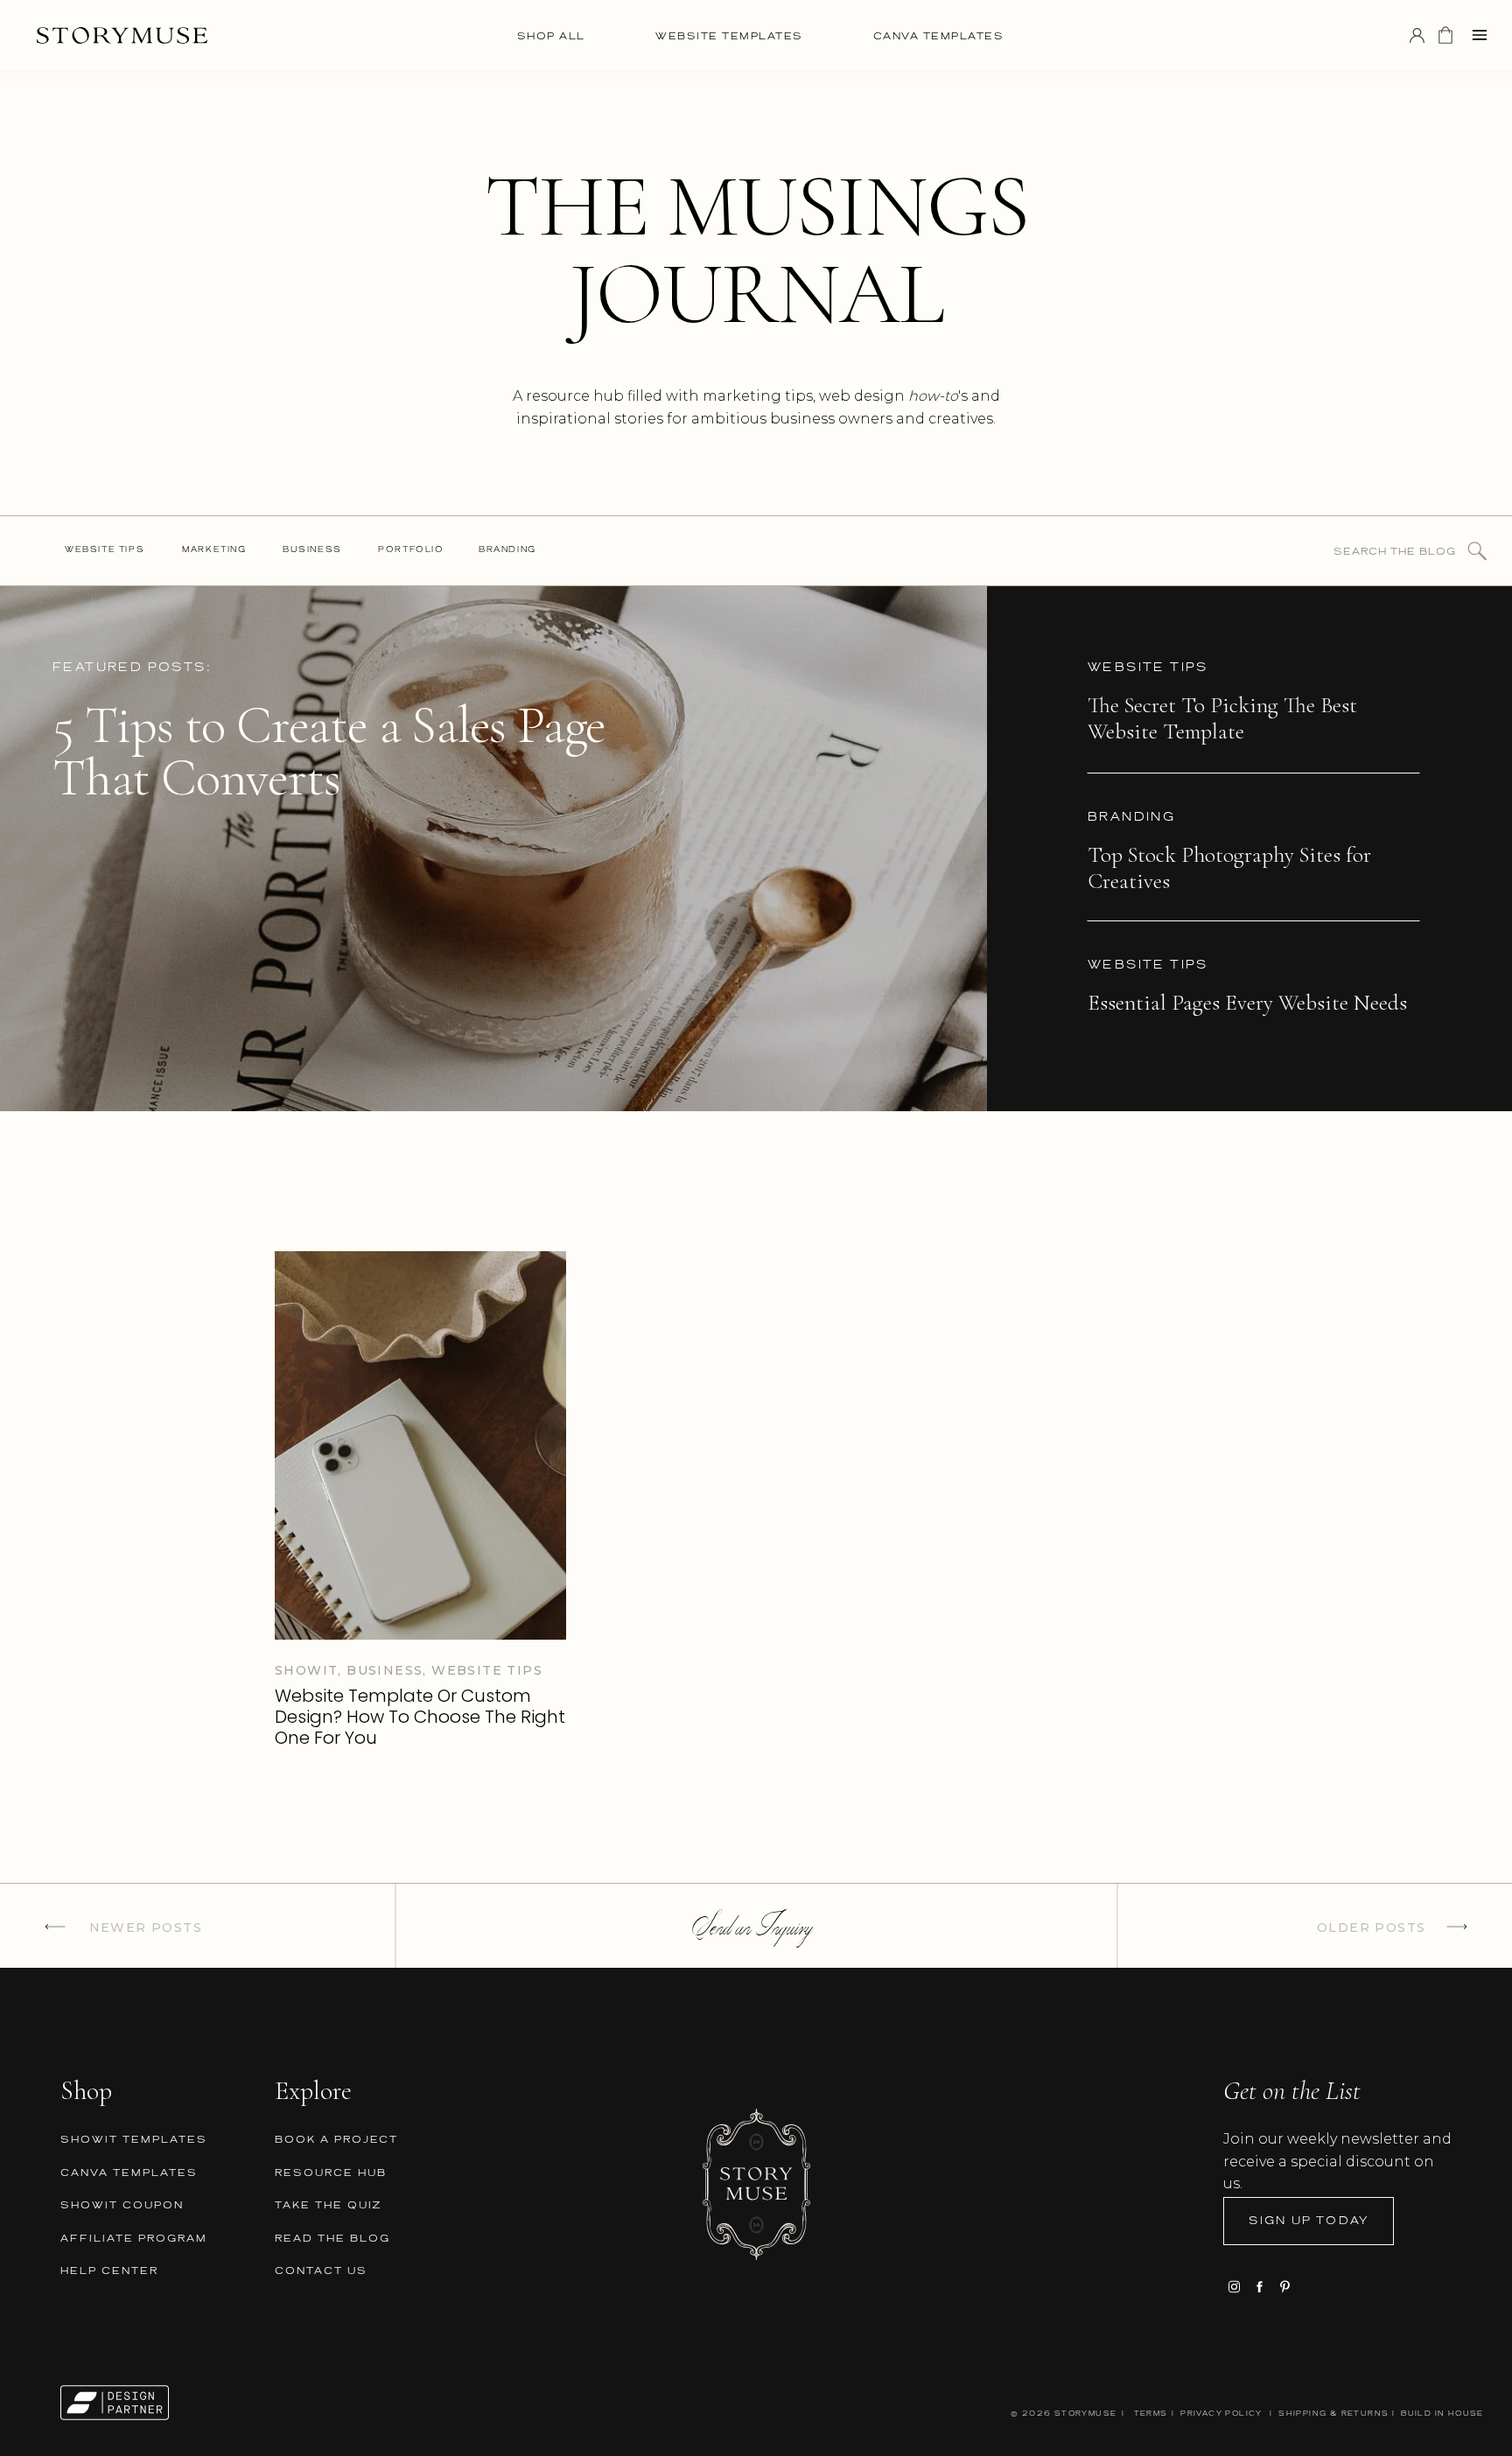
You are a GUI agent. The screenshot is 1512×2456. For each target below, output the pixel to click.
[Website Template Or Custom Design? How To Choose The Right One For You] (420, 1445)
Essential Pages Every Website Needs (1247, 1003)
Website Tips (1148, 668)
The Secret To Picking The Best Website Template (1222, 718)
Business (385, 1670)
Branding (1131, 817)
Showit (306, 1670)
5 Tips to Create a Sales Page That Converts (329, 752)
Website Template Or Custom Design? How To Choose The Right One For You (420, 1717)
